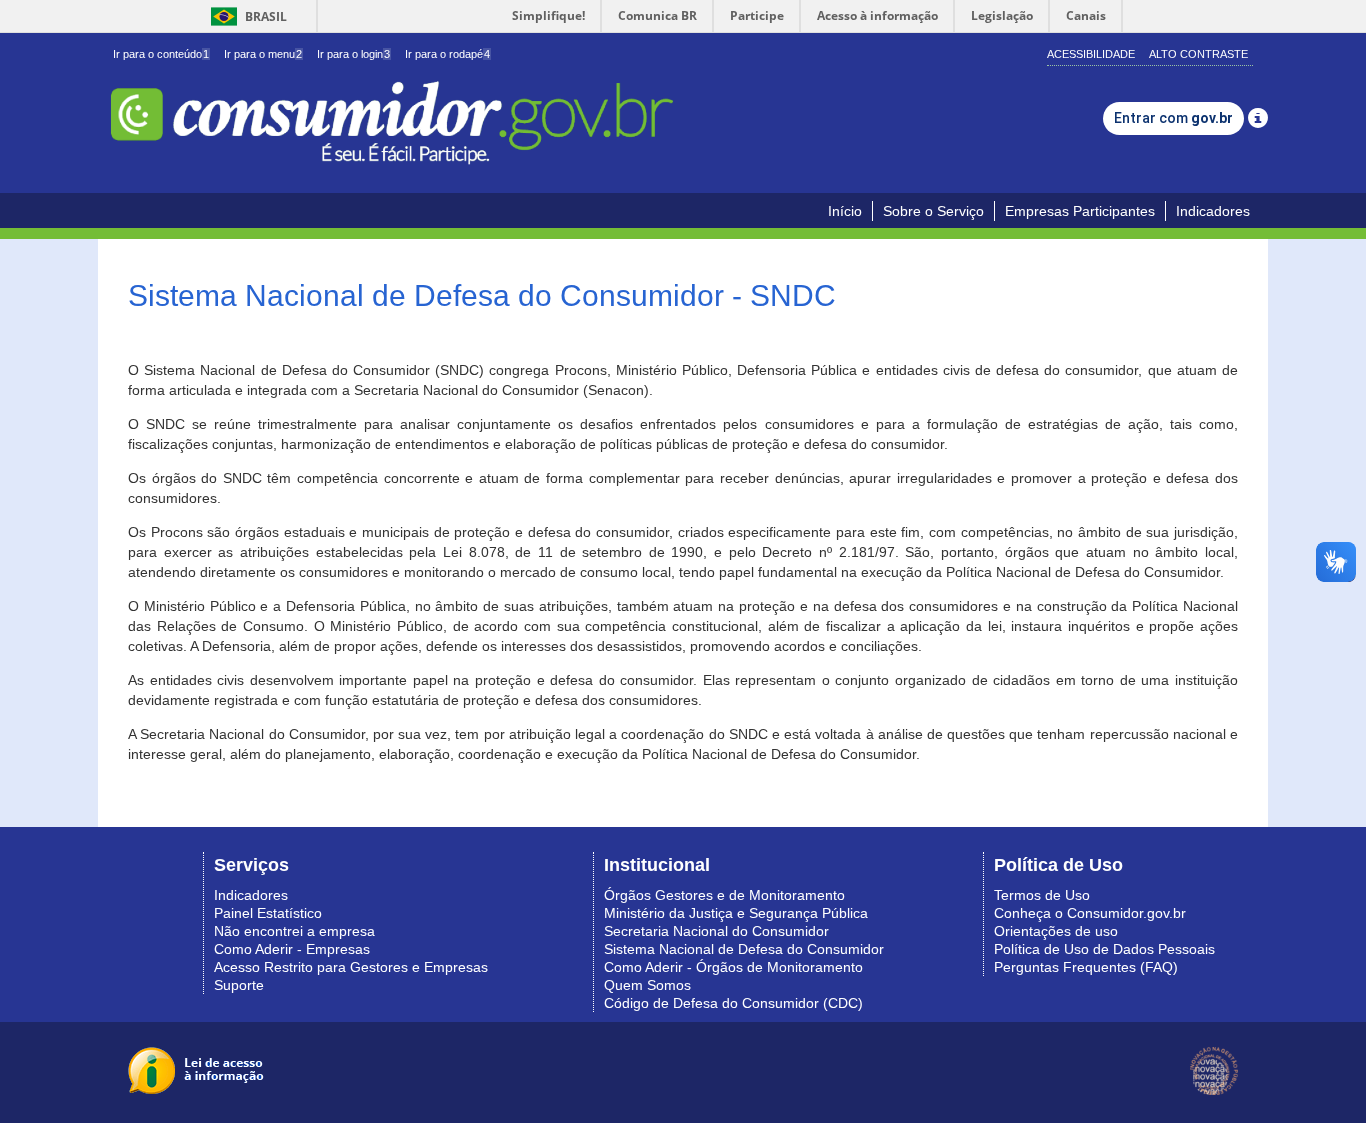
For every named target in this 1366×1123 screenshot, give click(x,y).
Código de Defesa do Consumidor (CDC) (733, 1003)
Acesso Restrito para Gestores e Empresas (351, 967)
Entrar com (1173, 118)
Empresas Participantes (1080, 211)
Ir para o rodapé (447, 54)
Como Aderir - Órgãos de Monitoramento (733, 967)
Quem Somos (647, 985)
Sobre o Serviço (933, 211)
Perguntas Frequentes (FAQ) (1086, 967)
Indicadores (1213, 211)
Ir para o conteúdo (161, 54)
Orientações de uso (1056, 931)
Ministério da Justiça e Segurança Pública (736, 913)
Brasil (245, 16)
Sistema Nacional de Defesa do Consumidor (744, 949)
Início (845, 211)
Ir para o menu (263, 54)
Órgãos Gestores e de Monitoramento (724, 895)
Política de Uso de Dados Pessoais (1104, 949)
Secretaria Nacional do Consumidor (716, 931)
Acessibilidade (1091, 54)
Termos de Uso (1042, 895)
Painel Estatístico (268, 913)
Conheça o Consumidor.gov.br (1090, 913)
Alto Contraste (1198, 54)
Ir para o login (353, 54)
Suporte (239, 985)
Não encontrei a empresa (294, 931)
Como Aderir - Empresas (292, 949)
